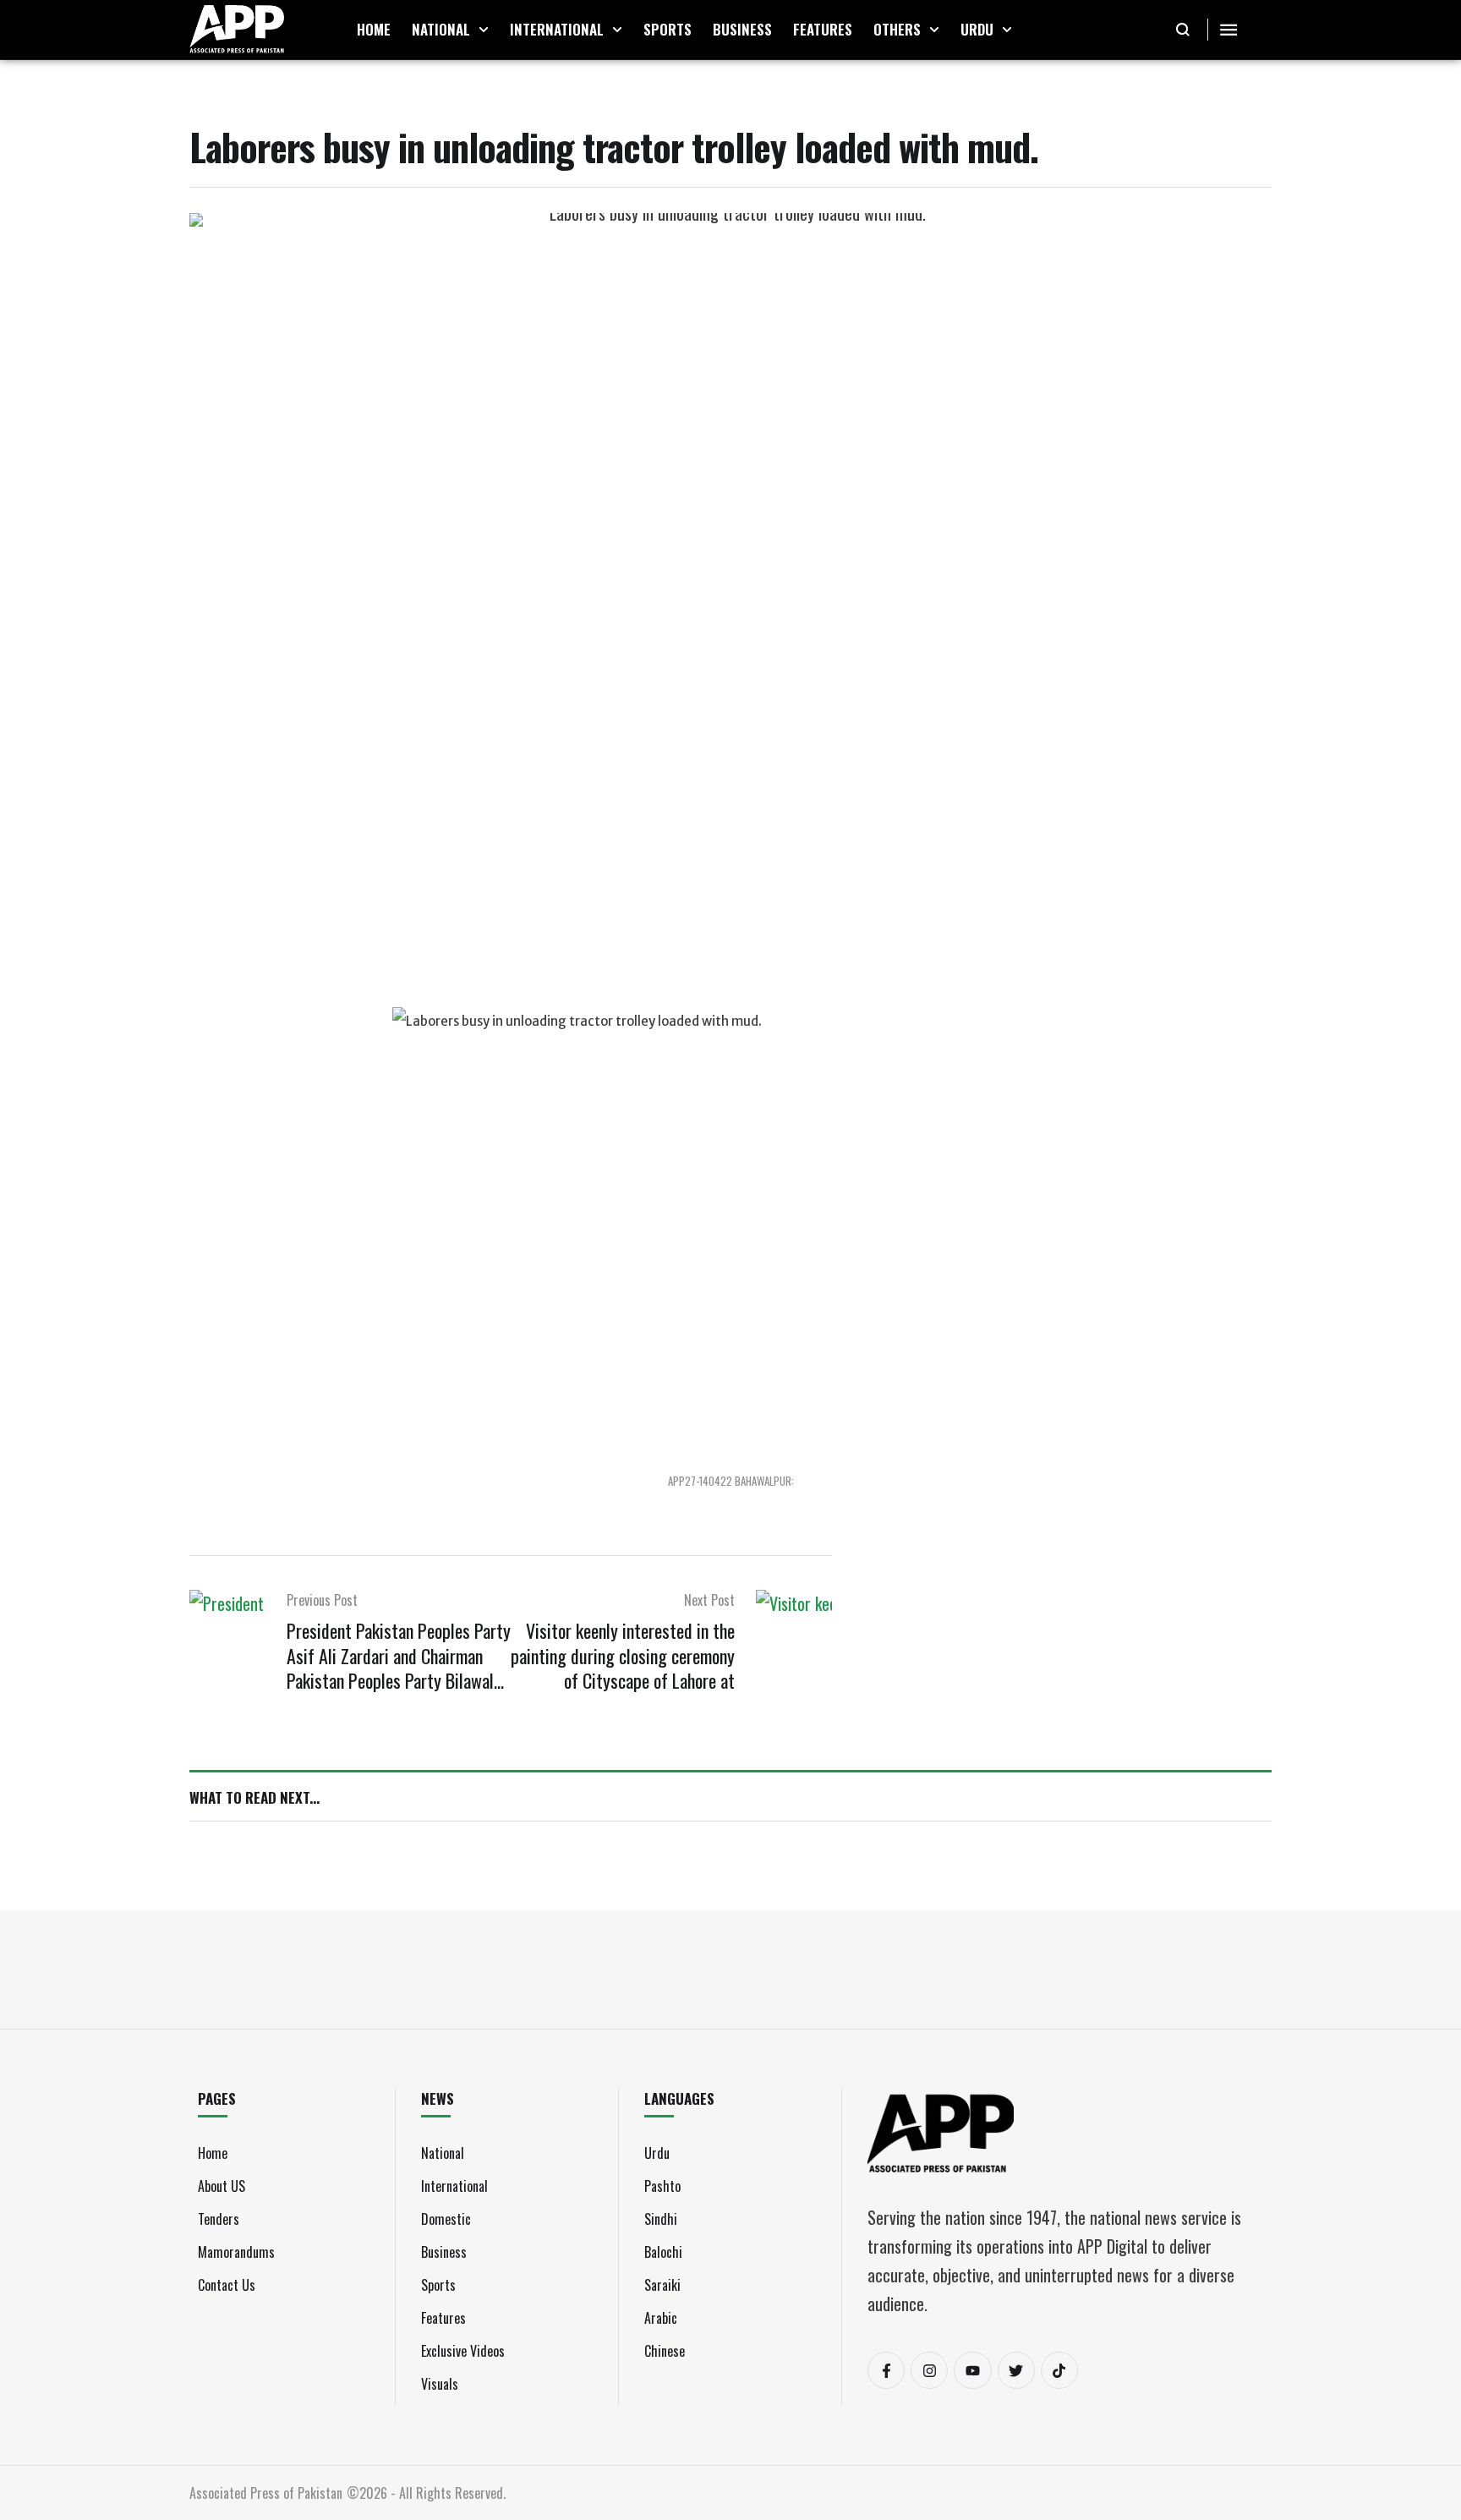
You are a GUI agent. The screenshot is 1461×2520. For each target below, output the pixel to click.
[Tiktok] (1059, 2370)
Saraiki (662, 2285)
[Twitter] (1016, 2370)
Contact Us (227, 2285)
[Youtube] (972, 2370)
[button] (484, 30)
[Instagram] (929, 2370)
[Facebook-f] (886, 2370)
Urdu (657, 2153)
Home (213, 2153)
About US (222, 2186)
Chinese (665, 2351)
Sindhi (661, 2219)
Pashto (662, 2186)
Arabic (661, 2318)
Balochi (663, 2252)
